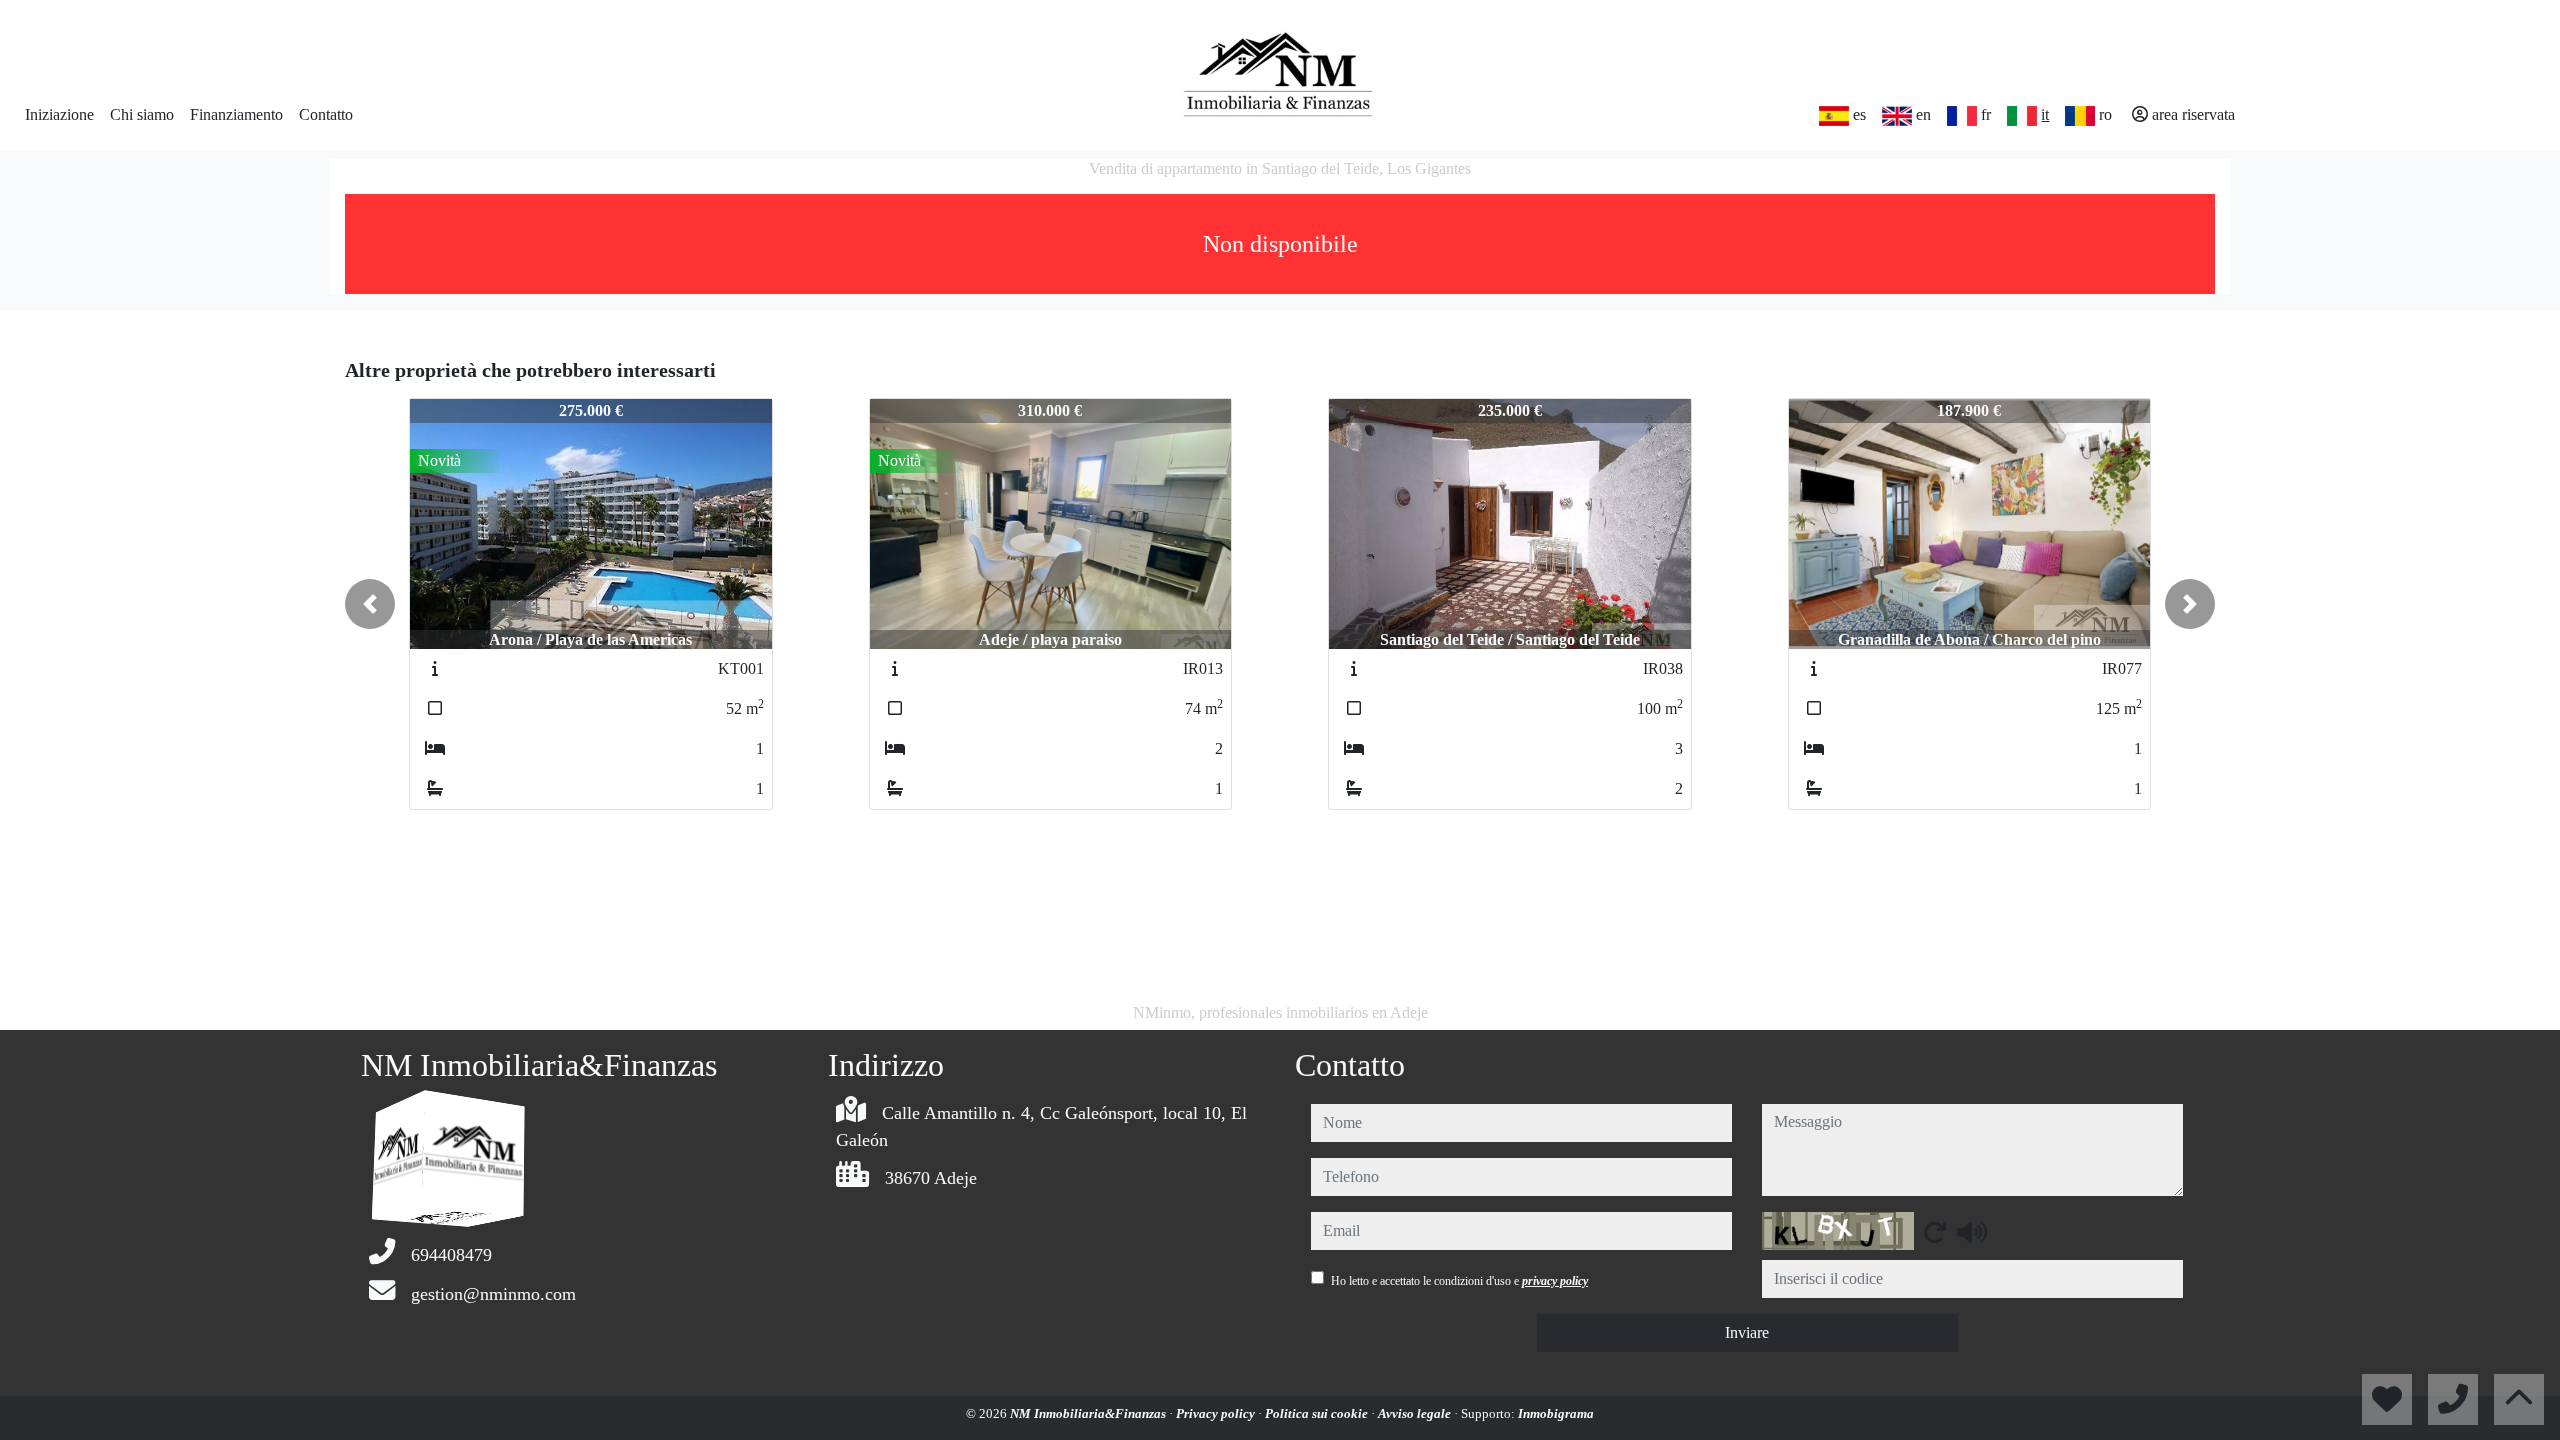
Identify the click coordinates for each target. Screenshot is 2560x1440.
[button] (370, 604)
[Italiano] (2022, 116)
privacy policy (1555, 1281)
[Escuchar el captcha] (1972, 1232)
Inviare (1747, 1332)
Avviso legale (1416, 1413)
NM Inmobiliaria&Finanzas (1089, 1413)
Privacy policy (1217, 1413)
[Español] (1834, 116)
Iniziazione (59, 114)
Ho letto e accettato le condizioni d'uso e (1459, 1281)
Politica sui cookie (1318, 1413)
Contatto (326, 114)
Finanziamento (236, 114)
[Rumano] (2080, 116)
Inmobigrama (1556, 1413)
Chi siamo (142, 114)
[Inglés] (1897, 116)
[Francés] (1962, 116)
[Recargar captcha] (1935, 1232)
